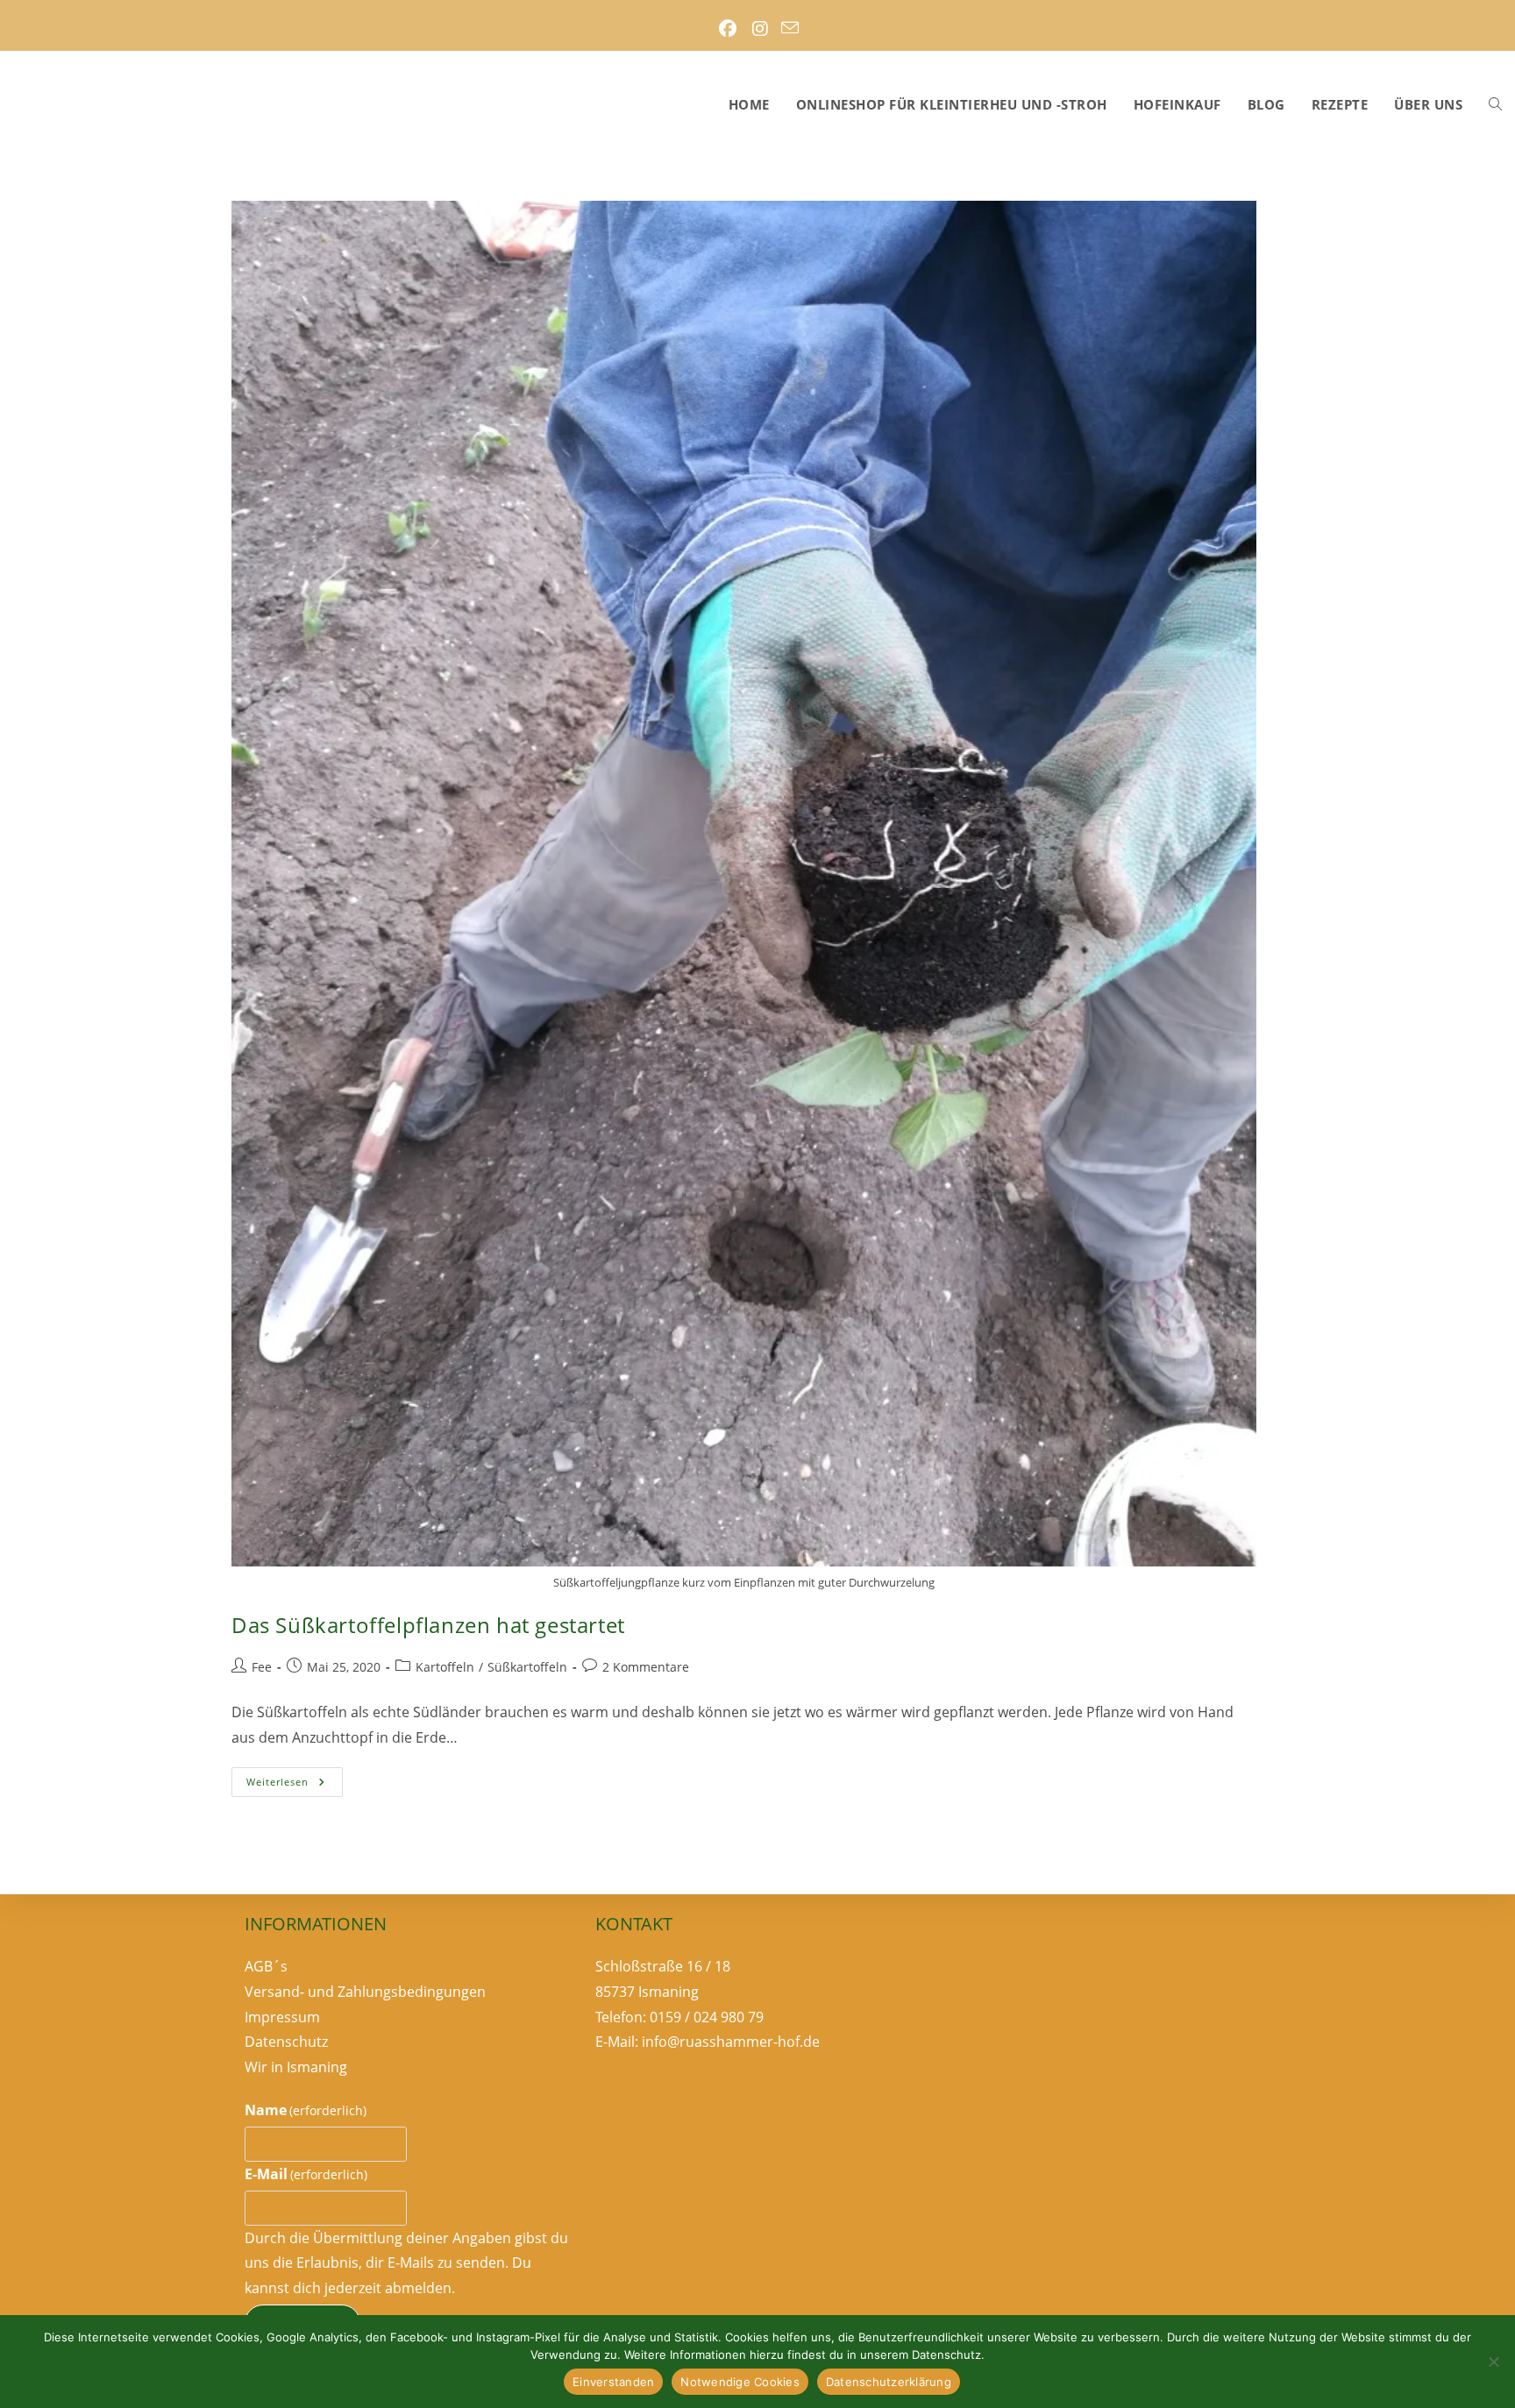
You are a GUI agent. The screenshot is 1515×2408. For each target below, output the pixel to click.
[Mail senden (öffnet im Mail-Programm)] (790, 29)
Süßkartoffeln (527, 1667)
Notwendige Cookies (740, 2382)
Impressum (282, 2017)
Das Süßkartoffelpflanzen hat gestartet (428, 1625)
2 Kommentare (646, 1667)
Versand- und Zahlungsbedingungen (365, 1992)
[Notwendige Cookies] (1493, 2362)
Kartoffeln (445, 1667)
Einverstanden (613, 2382)
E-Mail (306, 2174)
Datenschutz (286, 2042)
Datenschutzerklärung (889, 2382)
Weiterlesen (295, 1785)
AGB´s (266, 1966)
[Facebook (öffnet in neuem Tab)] (727, 29)
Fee (262, 1667)
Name (306, 2110)
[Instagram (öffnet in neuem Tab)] (760, 29)
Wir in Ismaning (296, 2067)
